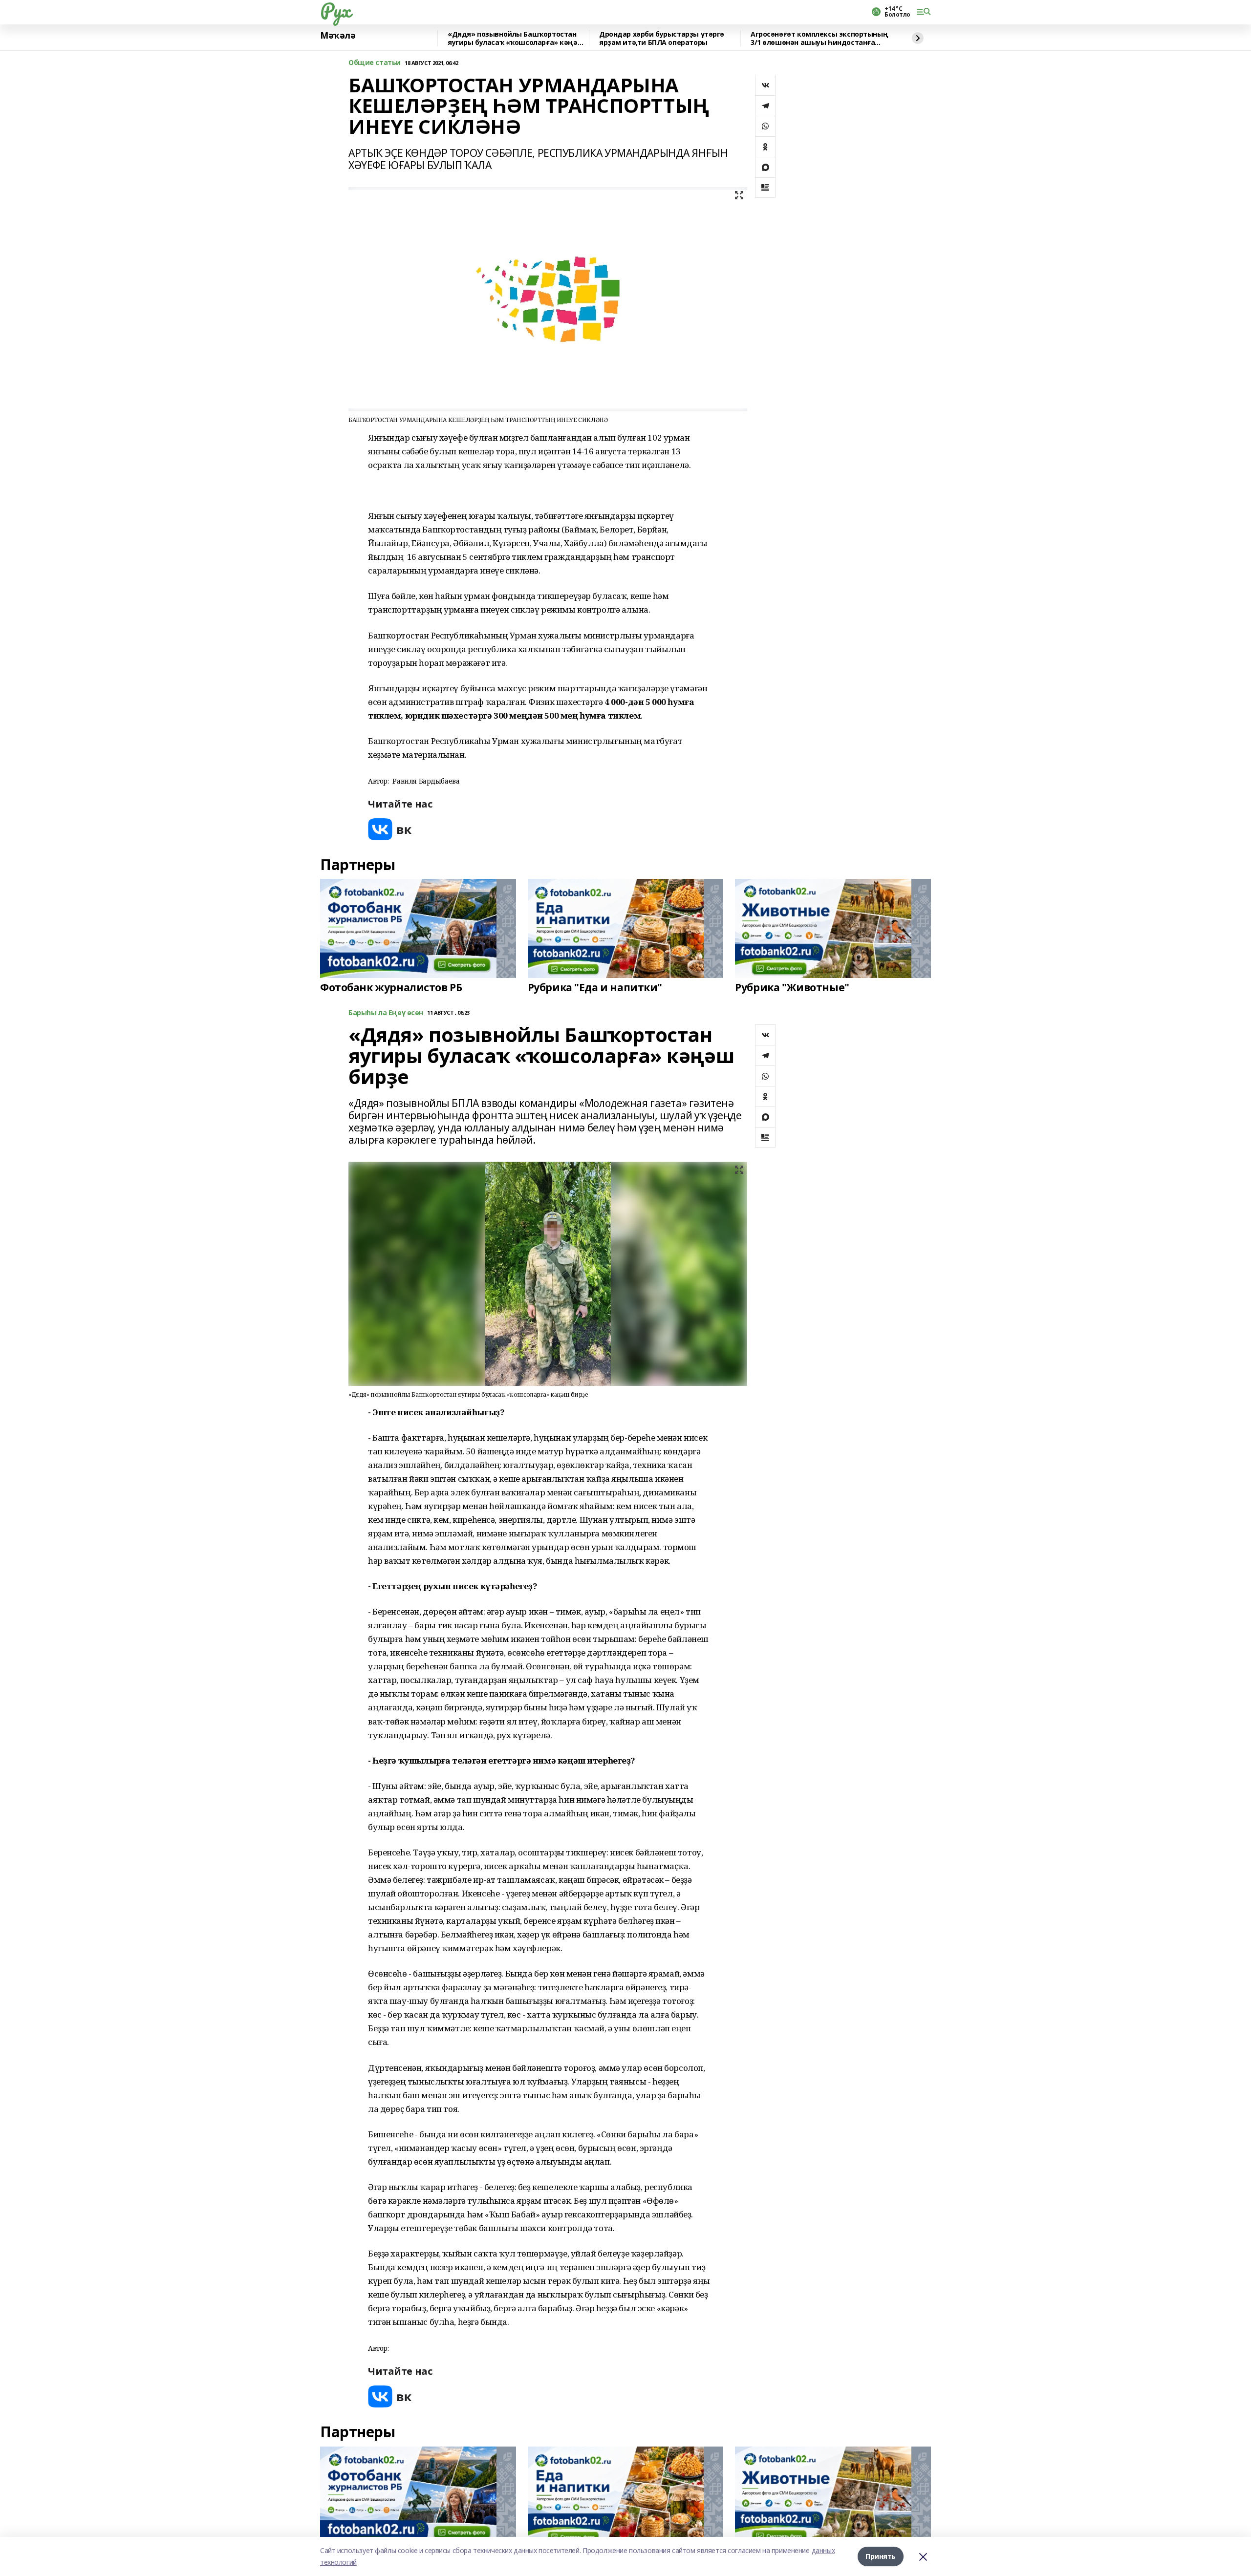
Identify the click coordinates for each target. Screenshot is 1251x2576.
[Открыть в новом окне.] (390, 829)
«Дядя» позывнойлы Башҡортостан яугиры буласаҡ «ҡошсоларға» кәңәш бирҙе (516, 38)
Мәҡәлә (338, 36)
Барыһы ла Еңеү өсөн (386, 1013)
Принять (881, 2556)
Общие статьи (375, 63)
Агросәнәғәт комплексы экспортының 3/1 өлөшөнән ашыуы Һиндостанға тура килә (819, 38)
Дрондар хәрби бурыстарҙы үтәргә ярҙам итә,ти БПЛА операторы (662, 38)
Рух (335, 10)
